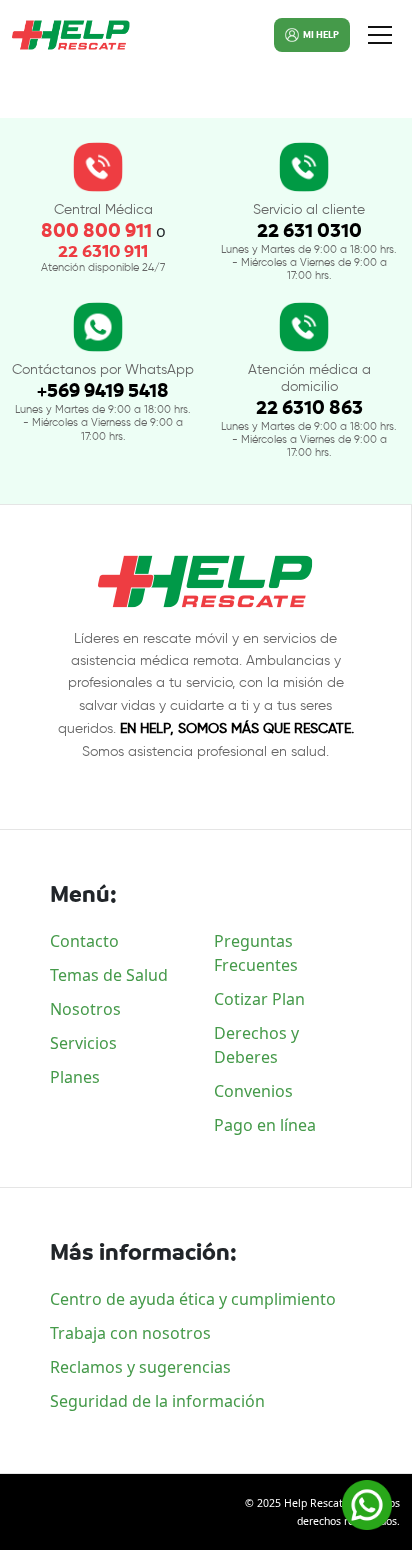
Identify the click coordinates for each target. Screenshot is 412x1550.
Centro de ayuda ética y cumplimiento (193, 1299)
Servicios (83, 1043)
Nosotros (85, 1009)
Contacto (84, 941)
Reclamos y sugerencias (140, 1367)
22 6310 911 (103, 252)
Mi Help (321, 35)
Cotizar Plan (259, 999)
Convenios (253, 1091)
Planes (75, 1077)
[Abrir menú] (380, 35)
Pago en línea (265, 1125)
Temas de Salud (109, 975)
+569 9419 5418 (103, 390)
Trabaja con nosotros (130, 1333)
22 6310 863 (309, 407)
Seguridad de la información (157, 1401)
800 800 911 (96, 230)
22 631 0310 (309, 230)
